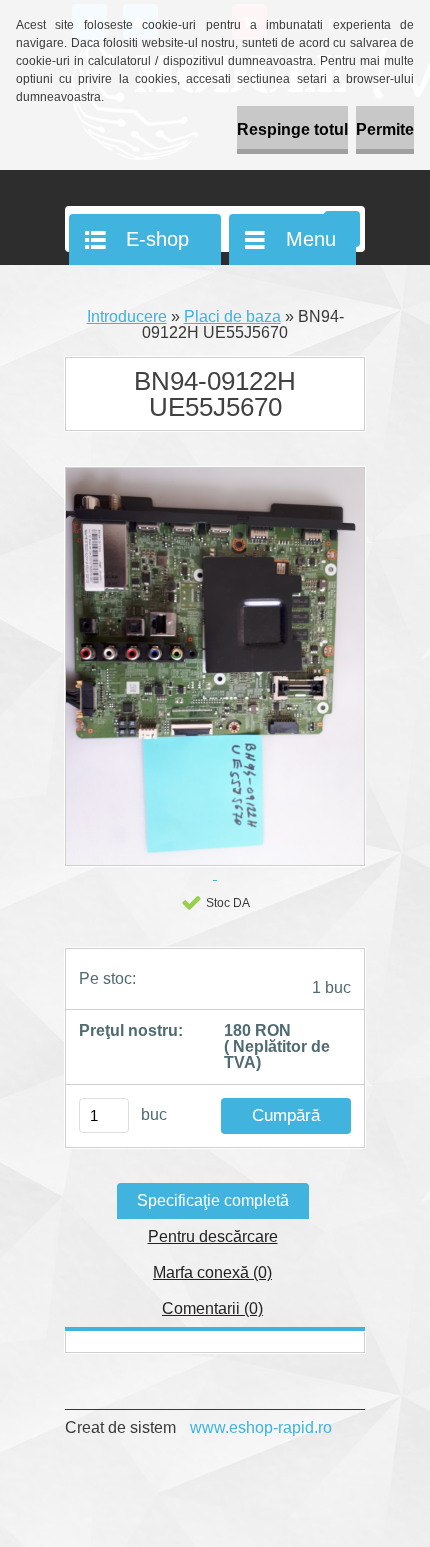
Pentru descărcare (213, 1236)
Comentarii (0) (212, 1308)
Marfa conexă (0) (212, 1272)
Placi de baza (232, 316)
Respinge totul (292, 129)
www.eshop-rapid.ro (261, 1427)
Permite (385, 129)
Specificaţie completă (213, 1200)
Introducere (127, 316)
